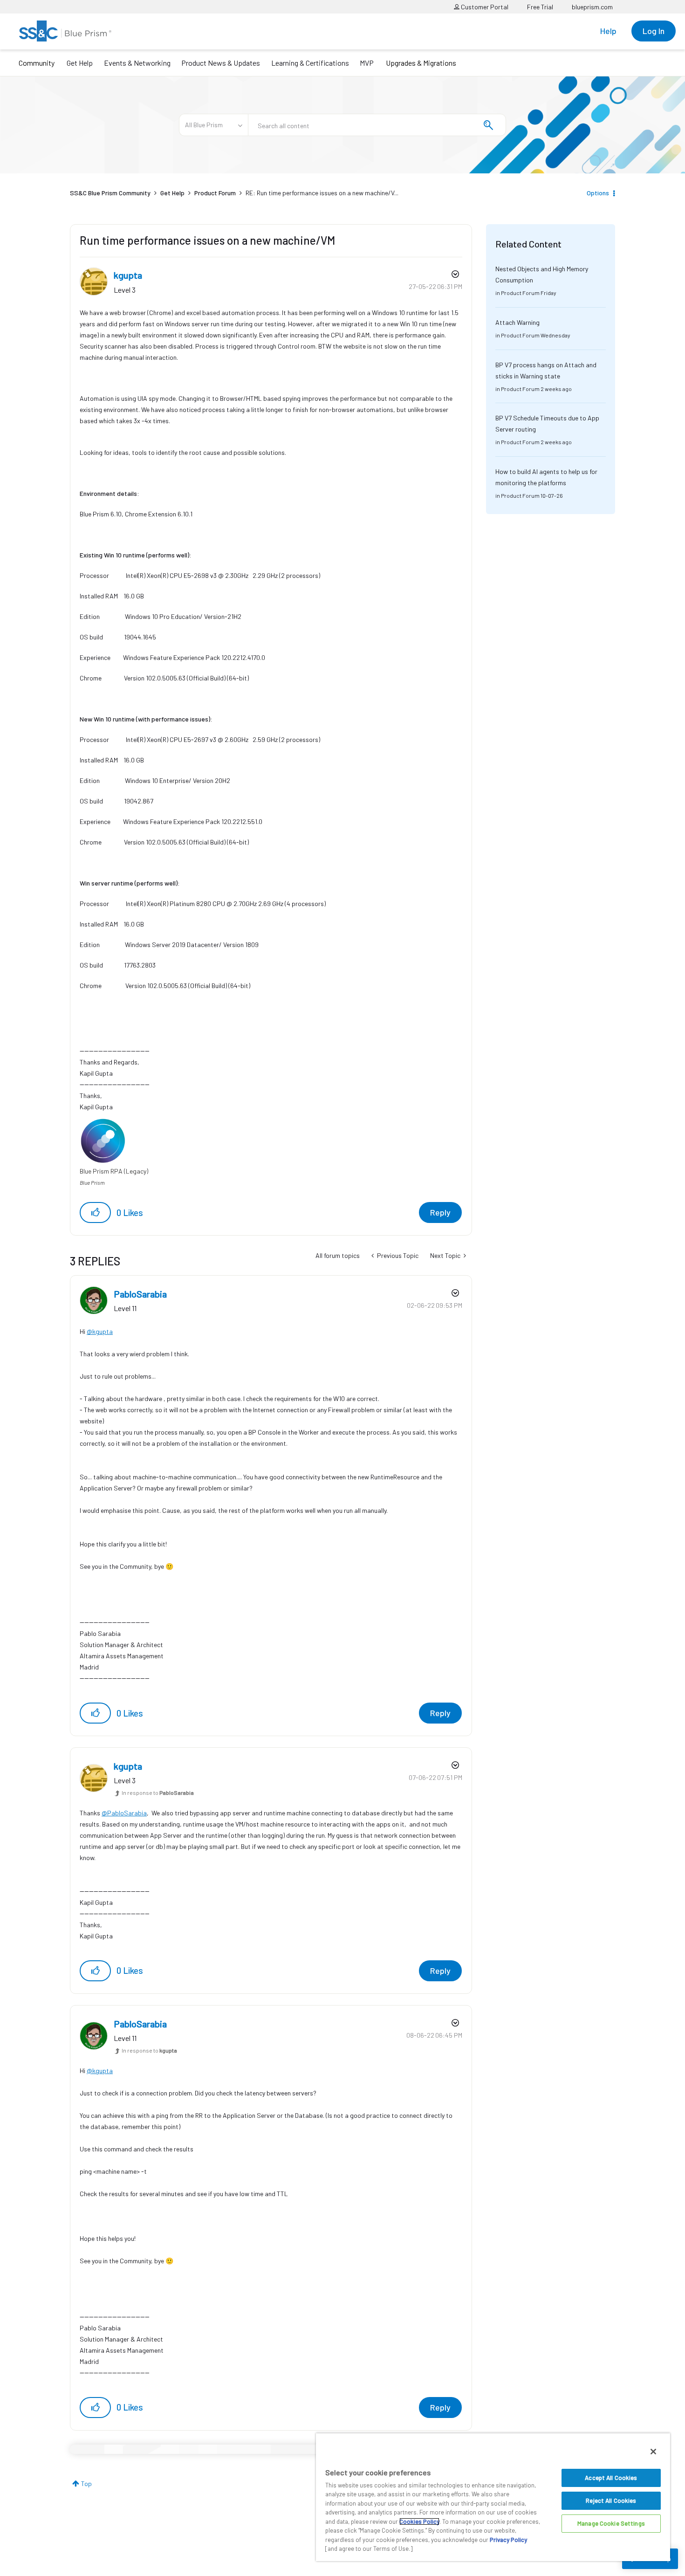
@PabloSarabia (124, 1813)
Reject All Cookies (611, 2500)
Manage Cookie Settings (611, 2523)
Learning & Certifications (310, 63)
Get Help (80, 63)
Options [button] (598, 193)
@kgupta (100, 1331)
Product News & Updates (221, 63)
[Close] (653, 2452)
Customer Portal (484, 7)
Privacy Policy (508, 2540)
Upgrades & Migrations (421, 63)
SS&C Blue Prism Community (110, 193)
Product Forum (215, 193)
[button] (95, 1212)
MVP (367, 63)
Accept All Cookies (611, 2478)
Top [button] (86, 2483)
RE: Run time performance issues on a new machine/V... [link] (322, 193)
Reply (440, 1212)
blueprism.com (592, 7)
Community (37, 63)
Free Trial (540, 7)
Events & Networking (137, 63)
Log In (654, 31)
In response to (158, 1793)
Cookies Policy (419, 2521)
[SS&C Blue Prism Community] (65, 31)
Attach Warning (517, 322)
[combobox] (377, 125)
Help (608, 31)
